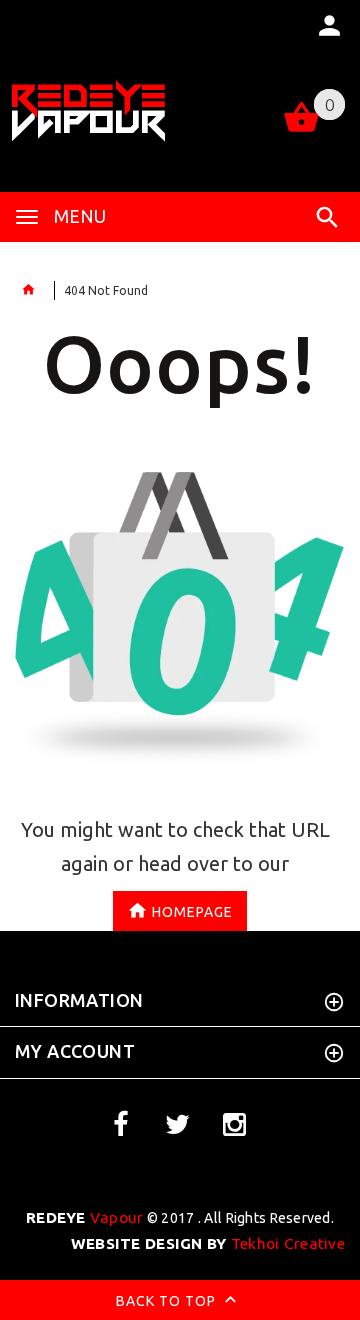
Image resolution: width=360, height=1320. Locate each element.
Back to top (168, 1301)
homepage (192, 911)
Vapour (85, 1217)
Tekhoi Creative (208, 1243)
